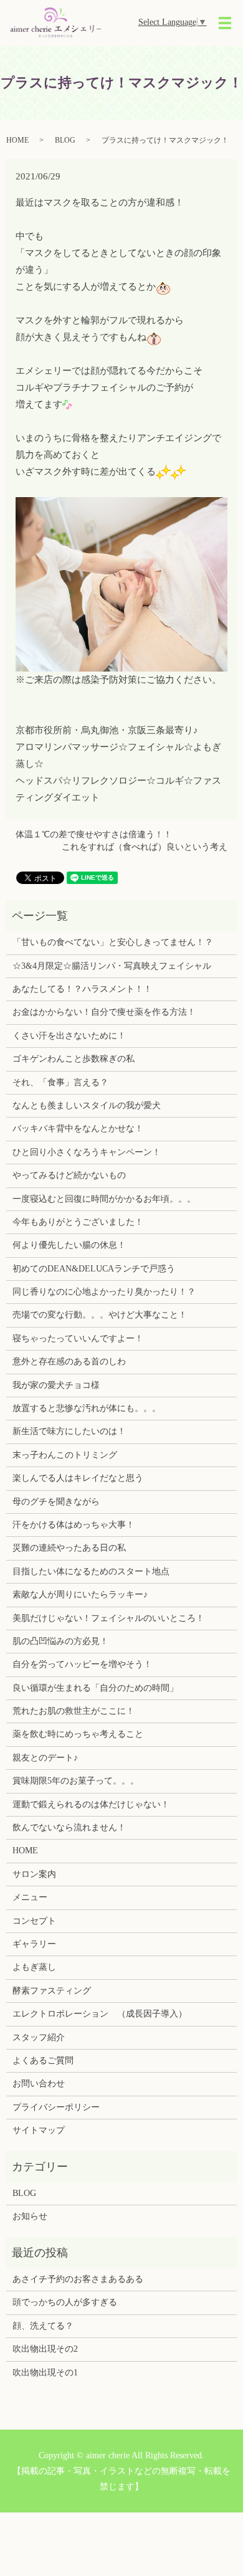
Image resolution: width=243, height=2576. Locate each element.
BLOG (65, 140)
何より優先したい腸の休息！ (69, 1245)
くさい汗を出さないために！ (69, 1036)
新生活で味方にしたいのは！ (69, 1431)
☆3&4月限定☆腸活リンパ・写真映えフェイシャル (112, 966)
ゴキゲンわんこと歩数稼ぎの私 (74, 1059)
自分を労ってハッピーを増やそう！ (82, 1664)
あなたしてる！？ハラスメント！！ (82, 989)
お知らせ (30, 2216)
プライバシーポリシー (56, 2107)
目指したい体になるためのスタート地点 (91, 1571)
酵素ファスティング (52, 1991)
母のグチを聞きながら (56, 1502)
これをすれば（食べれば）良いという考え (145, 847)
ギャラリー (34, 1944)
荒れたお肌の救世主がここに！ (74, 1711)
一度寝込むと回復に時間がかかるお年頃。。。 (104, 1199)
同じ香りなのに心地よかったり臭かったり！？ (104, 1292)
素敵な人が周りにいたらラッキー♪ (80, 1595)
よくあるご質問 (43, 2060)
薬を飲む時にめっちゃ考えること (78, 1734)
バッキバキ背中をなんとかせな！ (78, 1129)
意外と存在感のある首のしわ (69, 1362)
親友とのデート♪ (45, 1758)
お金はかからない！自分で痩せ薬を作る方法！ (104, 1012)
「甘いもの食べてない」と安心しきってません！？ (113, 942)
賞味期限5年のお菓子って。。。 (76, 1781)
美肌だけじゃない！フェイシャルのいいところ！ (108, 1618)
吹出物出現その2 (45, 2349)
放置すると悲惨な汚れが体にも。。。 (87, 1408)
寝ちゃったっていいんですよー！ (78, 1338)
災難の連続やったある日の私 (69, 1548)
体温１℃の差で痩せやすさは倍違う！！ (94, 834)
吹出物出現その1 (45, 2373)
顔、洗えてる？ (43, 2326)
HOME (17, 140)
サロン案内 (34, 1874)
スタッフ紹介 (39, 2037)
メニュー (30, 1897)
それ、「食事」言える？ (60, 1082)
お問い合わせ (39, 2084)
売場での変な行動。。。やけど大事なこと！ (100, 1315)
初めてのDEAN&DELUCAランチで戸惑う (94, 1269)
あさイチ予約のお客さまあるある (78, 2279)
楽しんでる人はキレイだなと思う (78, 1478)
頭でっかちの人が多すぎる (65, 2302)
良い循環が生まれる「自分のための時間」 (95, 1688)
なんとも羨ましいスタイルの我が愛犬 (87, 1105)
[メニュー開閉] (225, 23)
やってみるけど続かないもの (69, 1175)
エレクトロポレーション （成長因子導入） (100, 2014)
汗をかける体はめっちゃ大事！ (74, 1525)
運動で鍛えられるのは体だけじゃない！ (91, 1804)
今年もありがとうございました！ (78, 1222)
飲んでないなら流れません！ (69, 1827)
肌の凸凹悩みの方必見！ (60, 1641)
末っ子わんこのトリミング (65, 1455)
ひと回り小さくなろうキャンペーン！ (87, 1152)
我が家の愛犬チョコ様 (56, 1385)
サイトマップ (39, 2130)
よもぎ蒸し (34, 1967)
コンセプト (34, 1921)
